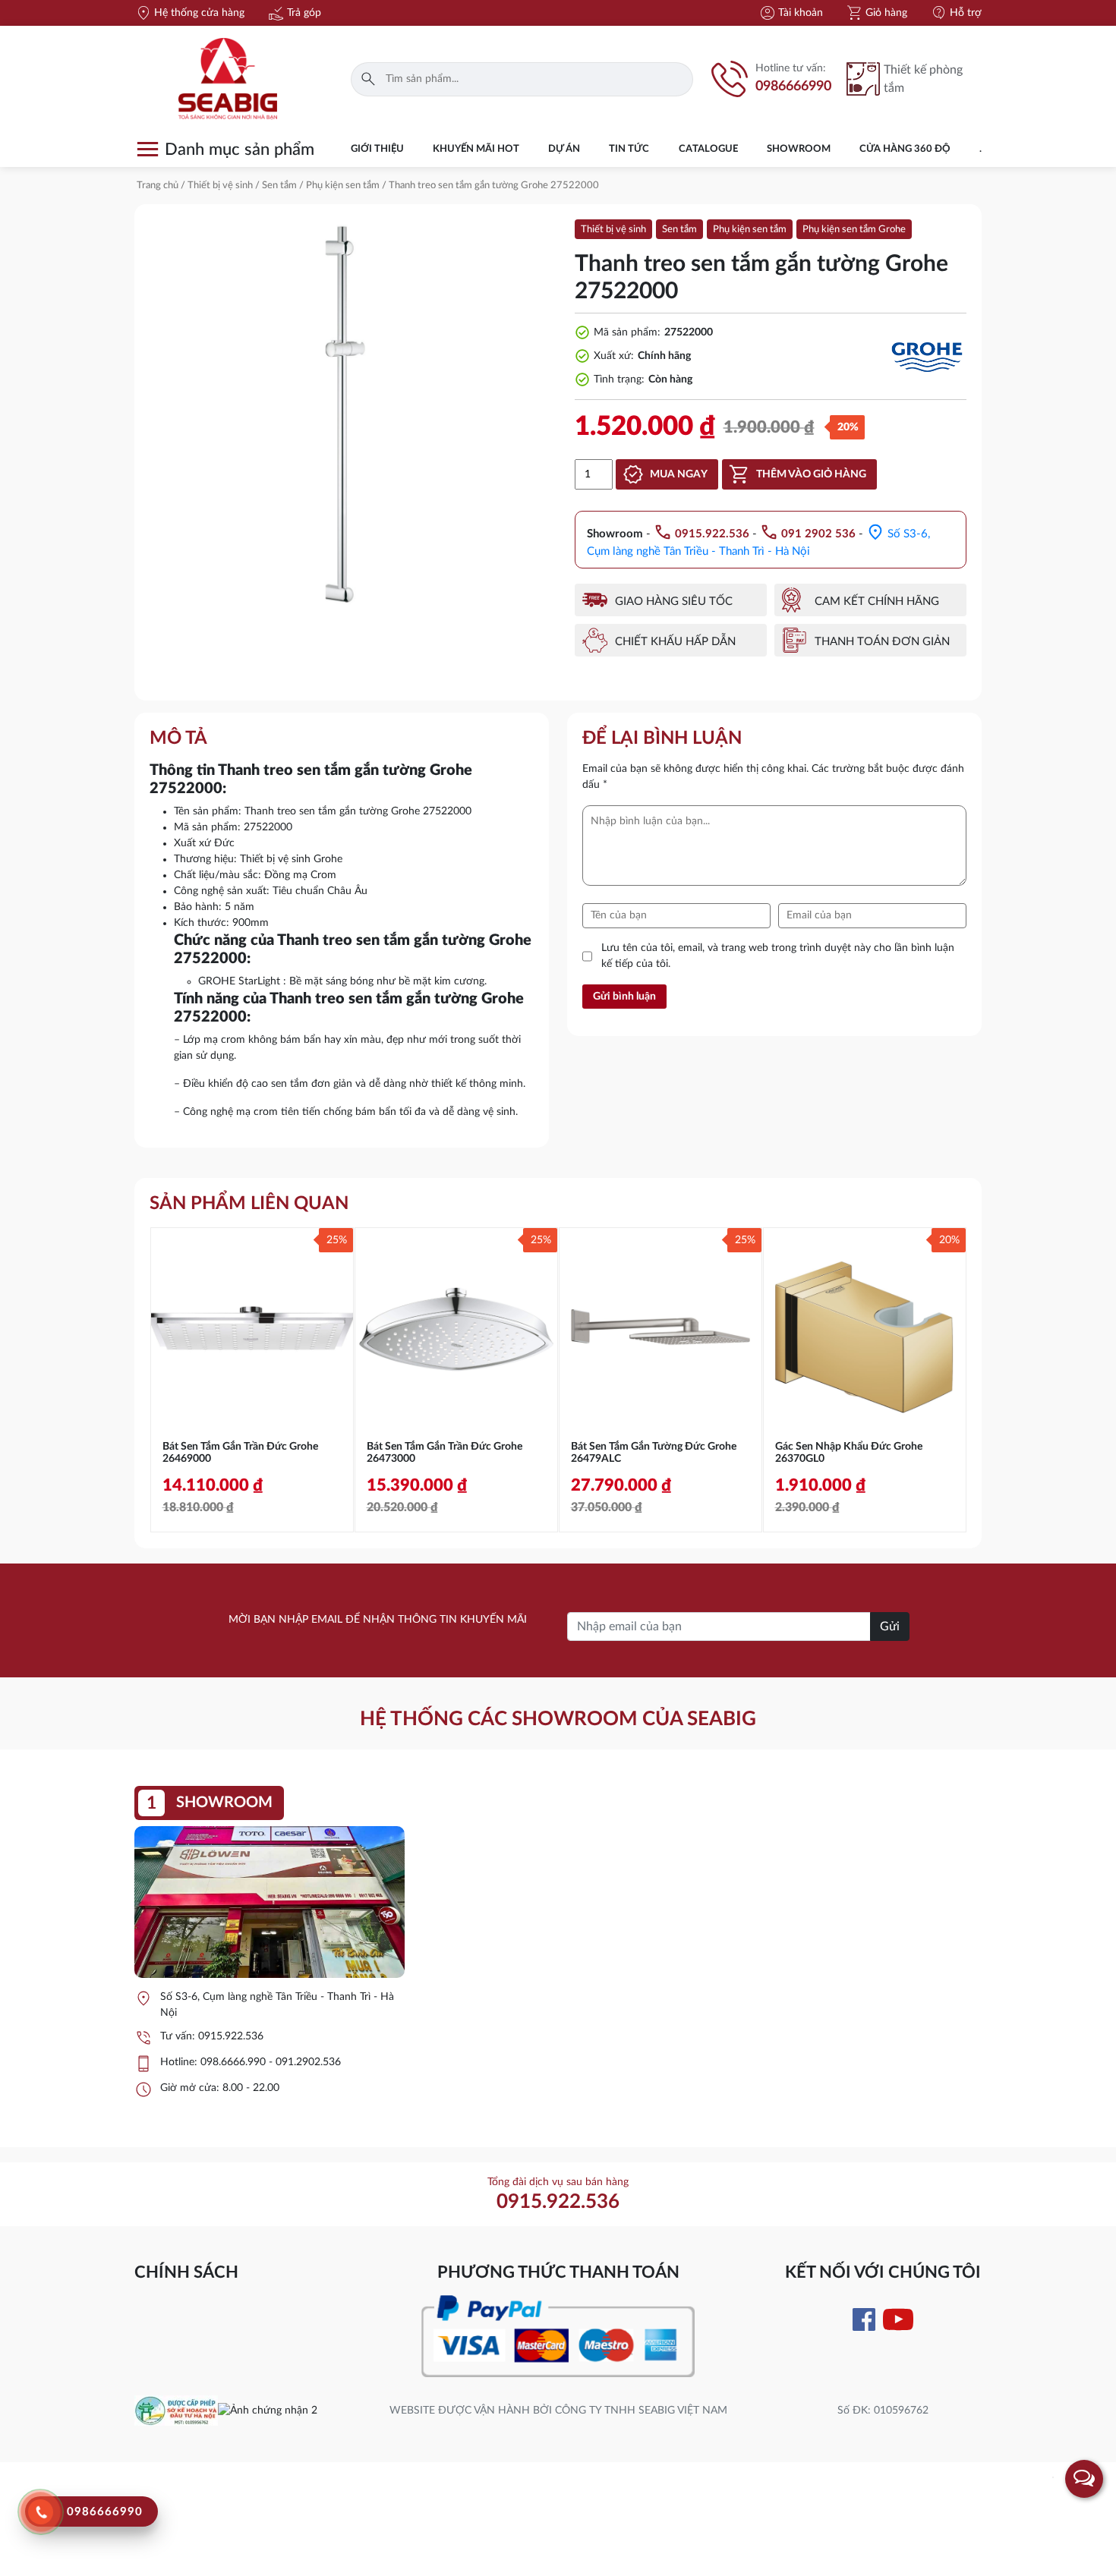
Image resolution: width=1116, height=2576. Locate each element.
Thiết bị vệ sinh (220, 186)
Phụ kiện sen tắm (343, 186)
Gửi (890, 1627)
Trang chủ (158, 186)
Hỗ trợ (956, 13)
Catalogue (708, 149)
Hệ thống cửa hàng (189, 13)
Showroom (799, 149)
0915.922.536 (231, 2036)
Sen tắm (279, 186)
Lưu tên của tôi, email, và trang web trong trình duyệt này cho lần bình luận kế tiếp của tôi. (778, 956)
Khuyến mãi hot (476, 149)
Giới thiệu (377, 149)
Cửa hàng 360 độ (905, 149)
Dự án (564, 149)
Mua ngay (679, 474)
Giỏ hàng (876, 13)
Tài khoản (791, 13)
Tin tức (629, 149)
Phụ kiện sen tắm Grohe (854, 230)
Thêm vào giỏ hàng (811, 474)
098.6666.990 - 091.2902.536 (271, 2062)
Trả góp (294, 13)
